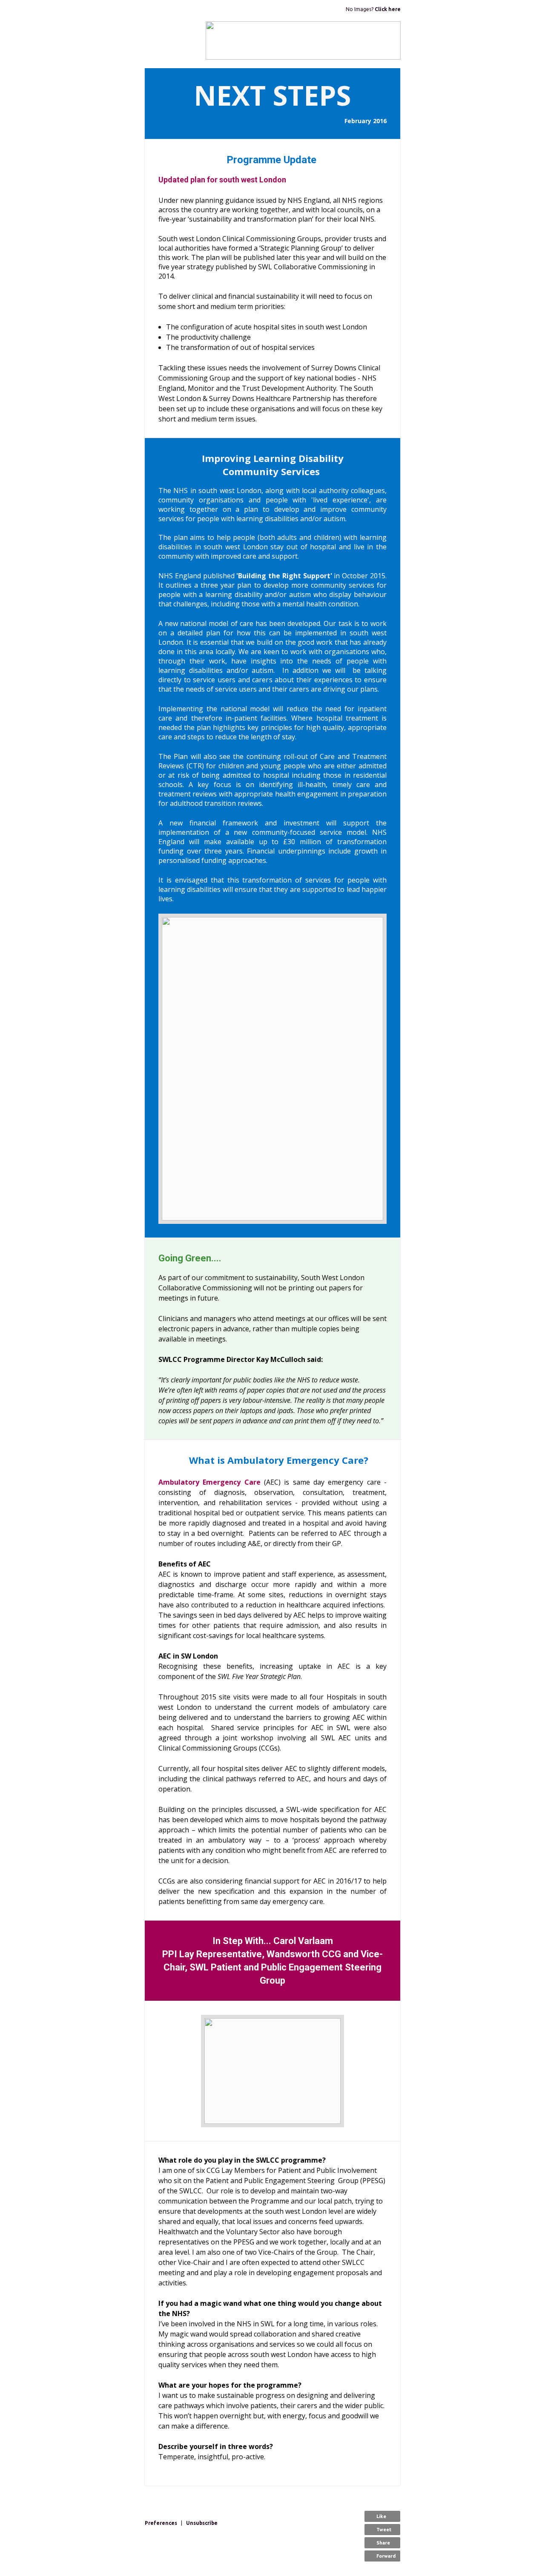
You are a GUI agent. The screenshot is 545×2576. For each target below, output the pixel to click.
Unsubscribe (202, 2523)
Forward (386, 2556)
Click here (388, 9)
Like (381, 2516)
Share (383, 2543)
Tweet (384, 2530)
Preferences (161, 2523)
